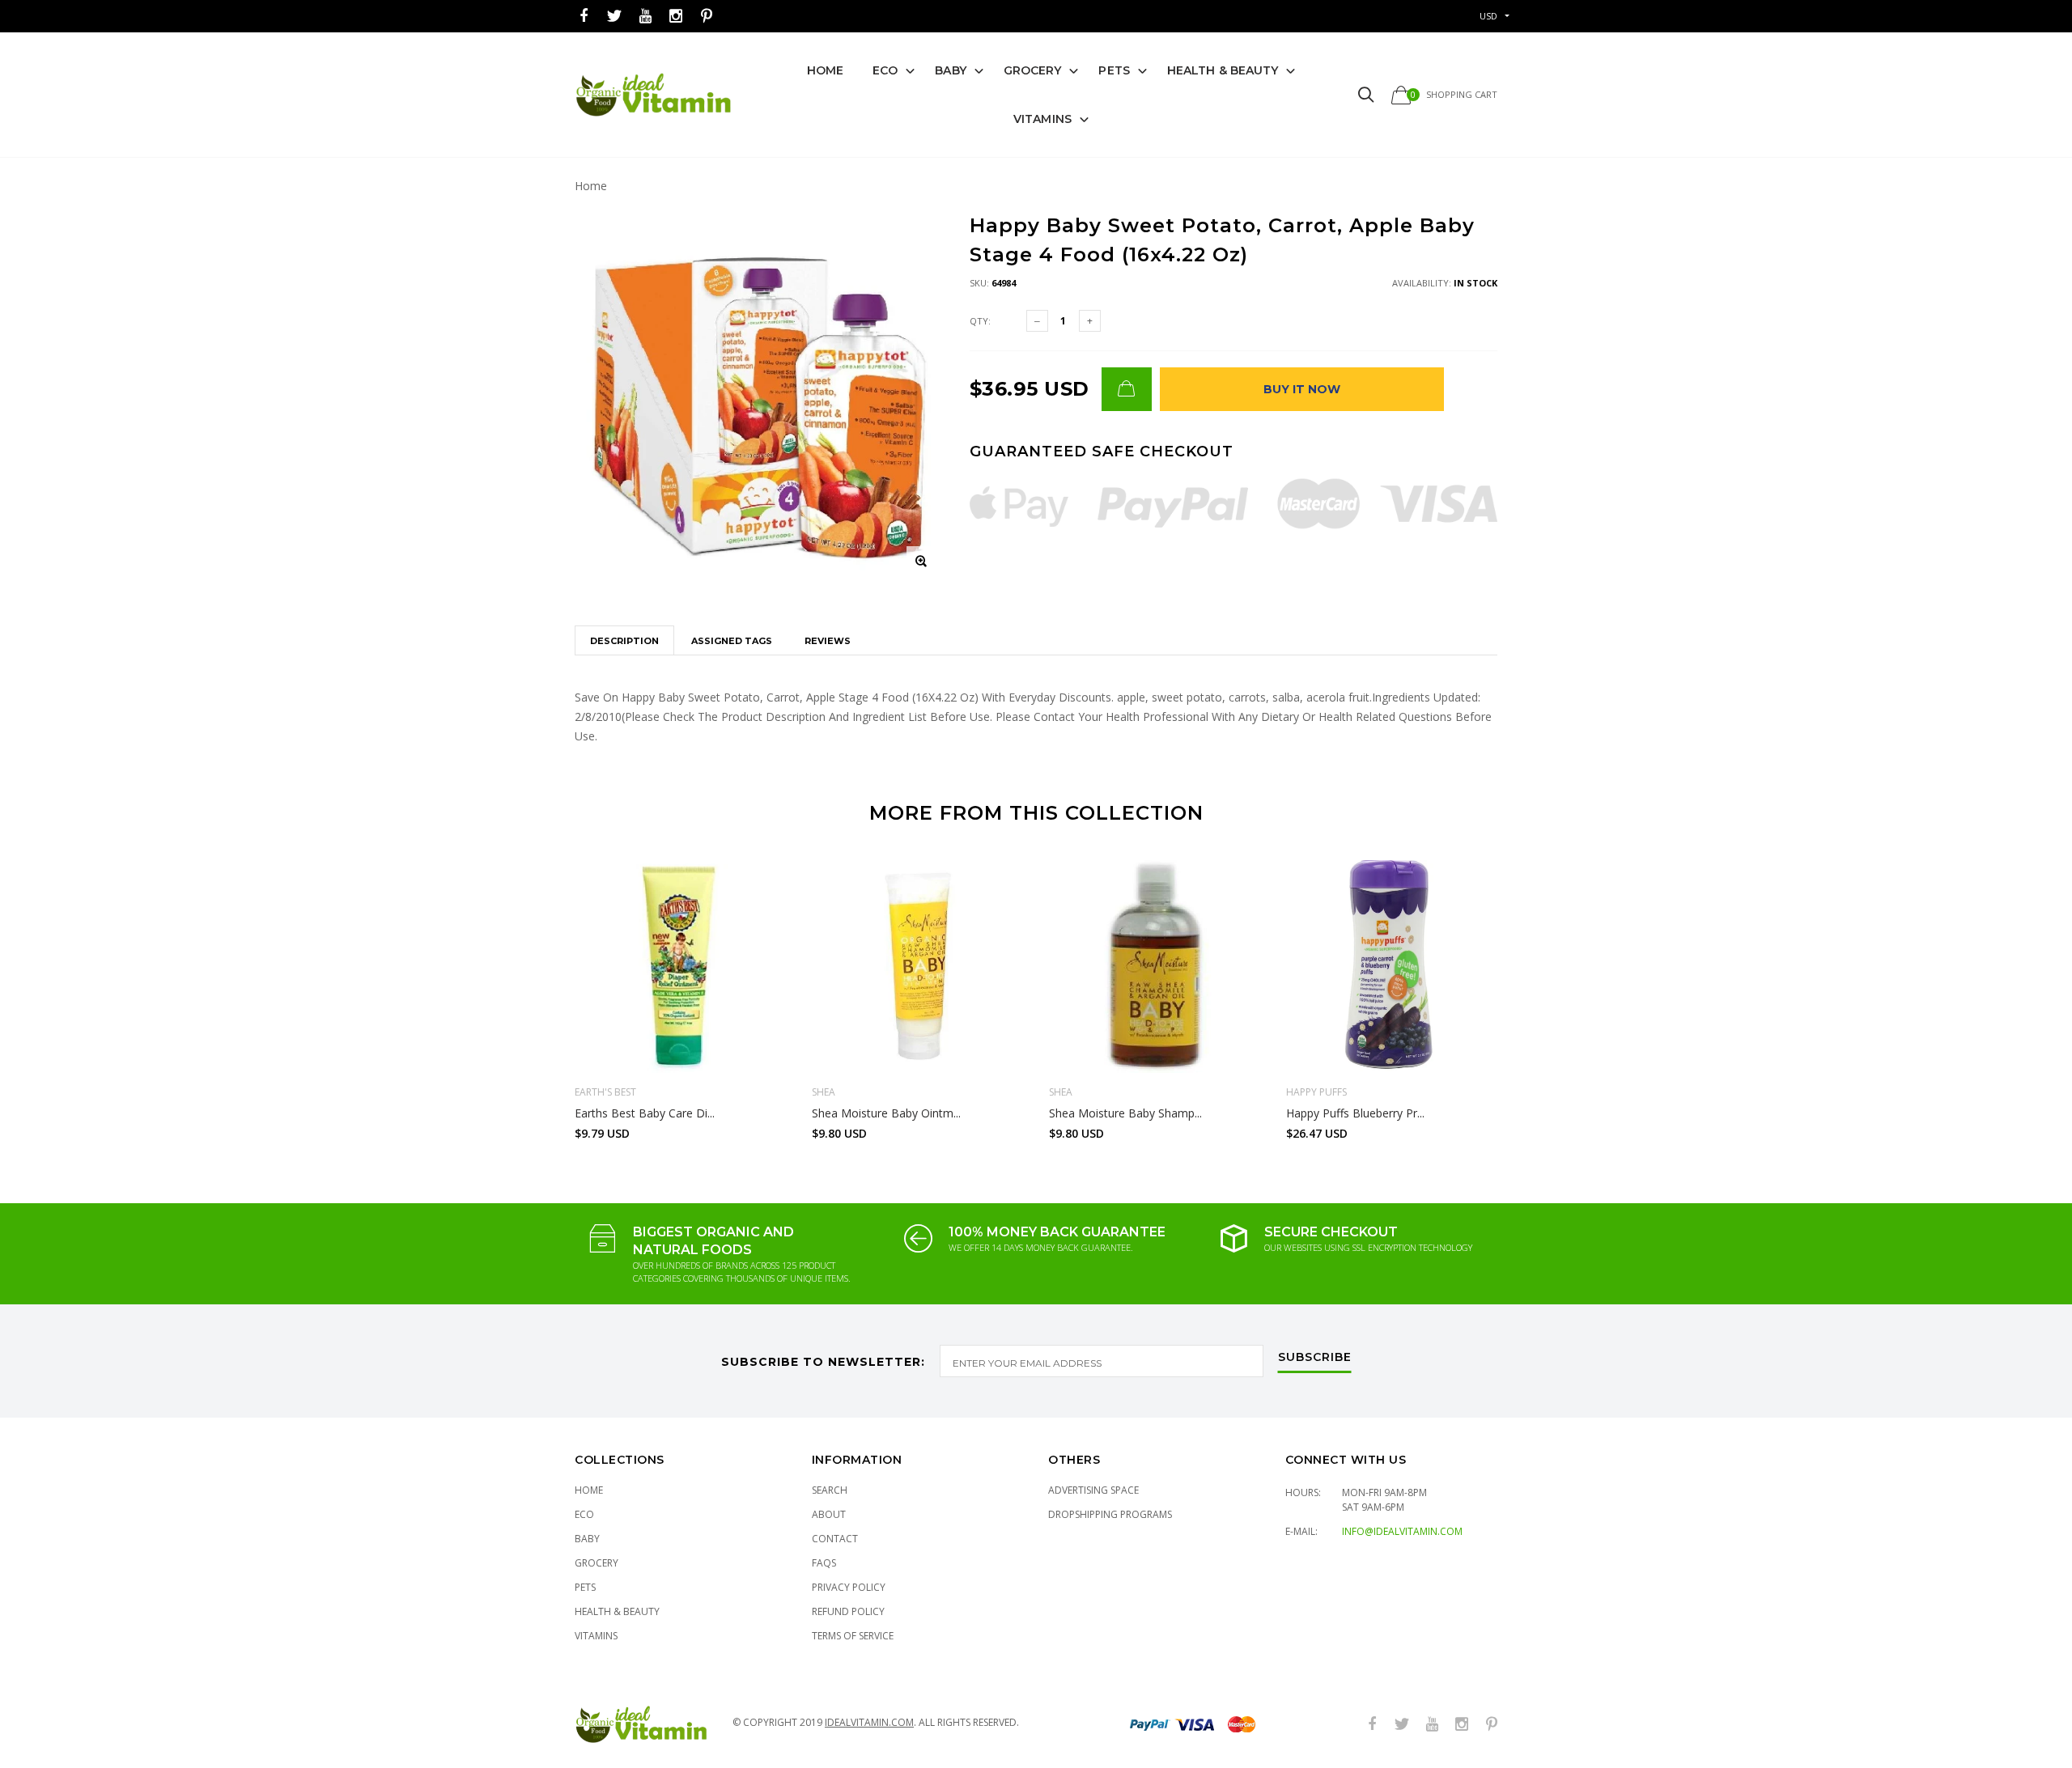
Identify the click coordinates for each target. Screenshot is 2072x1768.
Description (624, 641)
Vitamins (1042, 119)
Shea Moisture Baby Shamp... (1125, 1113)
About (829, 1514)
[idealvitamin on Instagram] (676, 17)
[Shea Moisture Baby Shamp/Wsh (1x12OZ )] (1155, 967)
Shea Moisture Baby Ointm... (886, 1113)
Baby (950, 70)
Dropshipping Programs (1110, 1514)
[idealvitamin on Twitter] (614, 17)
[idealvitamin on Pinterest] (707, 17)
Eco (885, 70)
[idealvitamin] (654, 95)
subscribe (1315, 1358)
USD (1488, 16)
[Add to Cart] (1127, 389)
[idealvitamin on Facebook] (584, 17)
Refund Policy (848, 1611)
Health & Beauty (1223, 70)
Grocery (1033, 70)
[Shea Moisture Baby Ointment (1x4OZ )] (918, 967)
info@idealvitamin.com (1402, 1531)
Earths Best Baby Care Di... (645, 1113)
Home (825, 70)
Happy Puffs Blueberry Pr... (1355, 1113)
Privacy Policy (849, 1587)
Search (830, 1490)
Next (1532, 993)
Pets (1114, 70)
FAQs (824, 1563)
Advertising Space (1093, 1490)
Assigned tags (732, 641)
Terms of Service (853, 1636)
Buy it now (1302, 389)
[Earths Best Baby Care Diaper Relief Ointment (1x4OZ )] (681, 967)
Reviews (828, 641)
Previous (540, 993)
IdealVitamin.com (869, 1722)
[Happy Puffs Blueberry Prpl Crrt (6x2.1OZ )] (1393, 967)
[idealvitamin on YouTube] (645, 17)
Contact (835, 1539)
